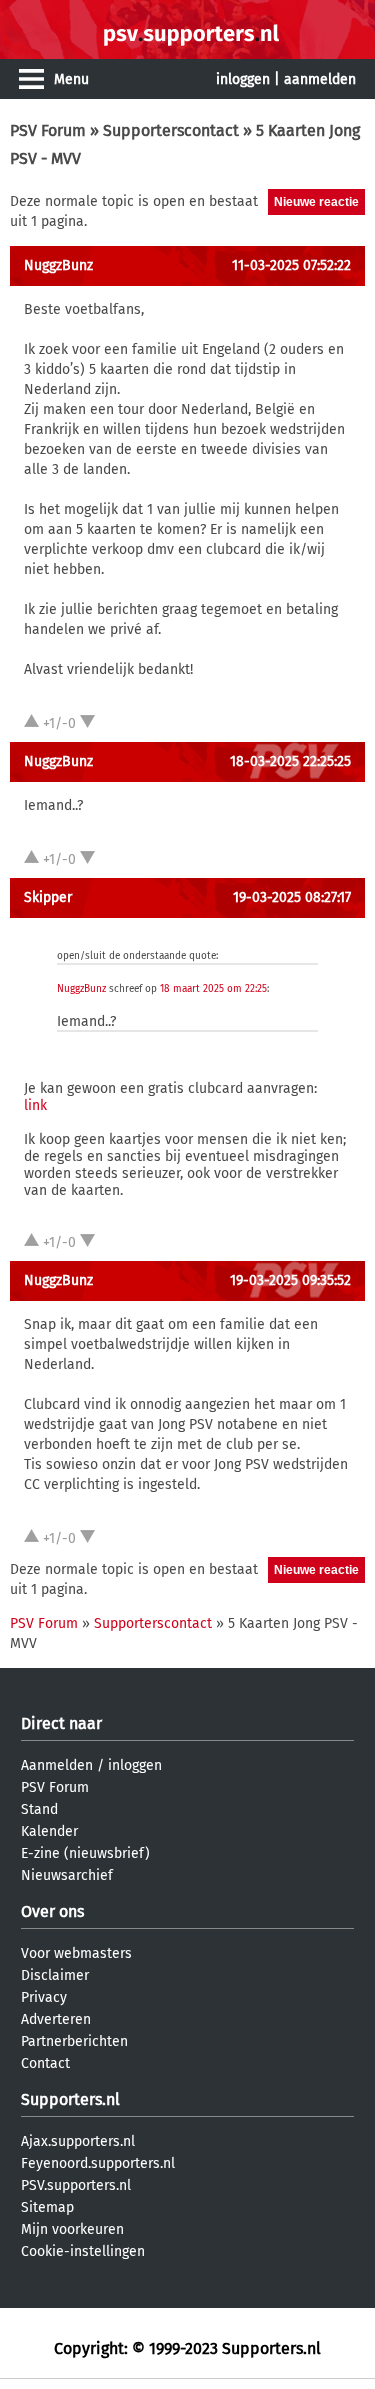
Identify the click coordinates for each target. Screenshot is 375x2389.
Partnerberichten (74, 2041)
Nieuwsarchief (67, 1875)
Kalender (49, 1831)
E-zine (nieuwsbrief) (85, 1853)
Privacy (44, 1997)
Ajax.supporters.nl (78, 2141)
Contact (45, 2063)
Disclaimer (55, 1975)
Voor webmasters (76, 1953)
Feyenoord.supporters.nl (98, 2163)
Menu (71, 79)
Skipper (48, 897)
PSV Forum (48, 130)
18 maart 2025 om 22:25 (213, 989)
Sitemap (47, 2207)
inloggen (243, 79)
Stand (39, 1809)
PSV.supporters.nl (76, 2185)
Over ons (52, 1911)
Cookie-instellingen (83, 2251)
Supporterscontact (171, 130)
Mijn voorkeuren (72, 2229)
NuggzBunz (58, 265)
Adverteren (56, 2019)
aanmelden (320, 79)
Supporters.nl (70, 2099)
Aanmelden (57, 1765)
